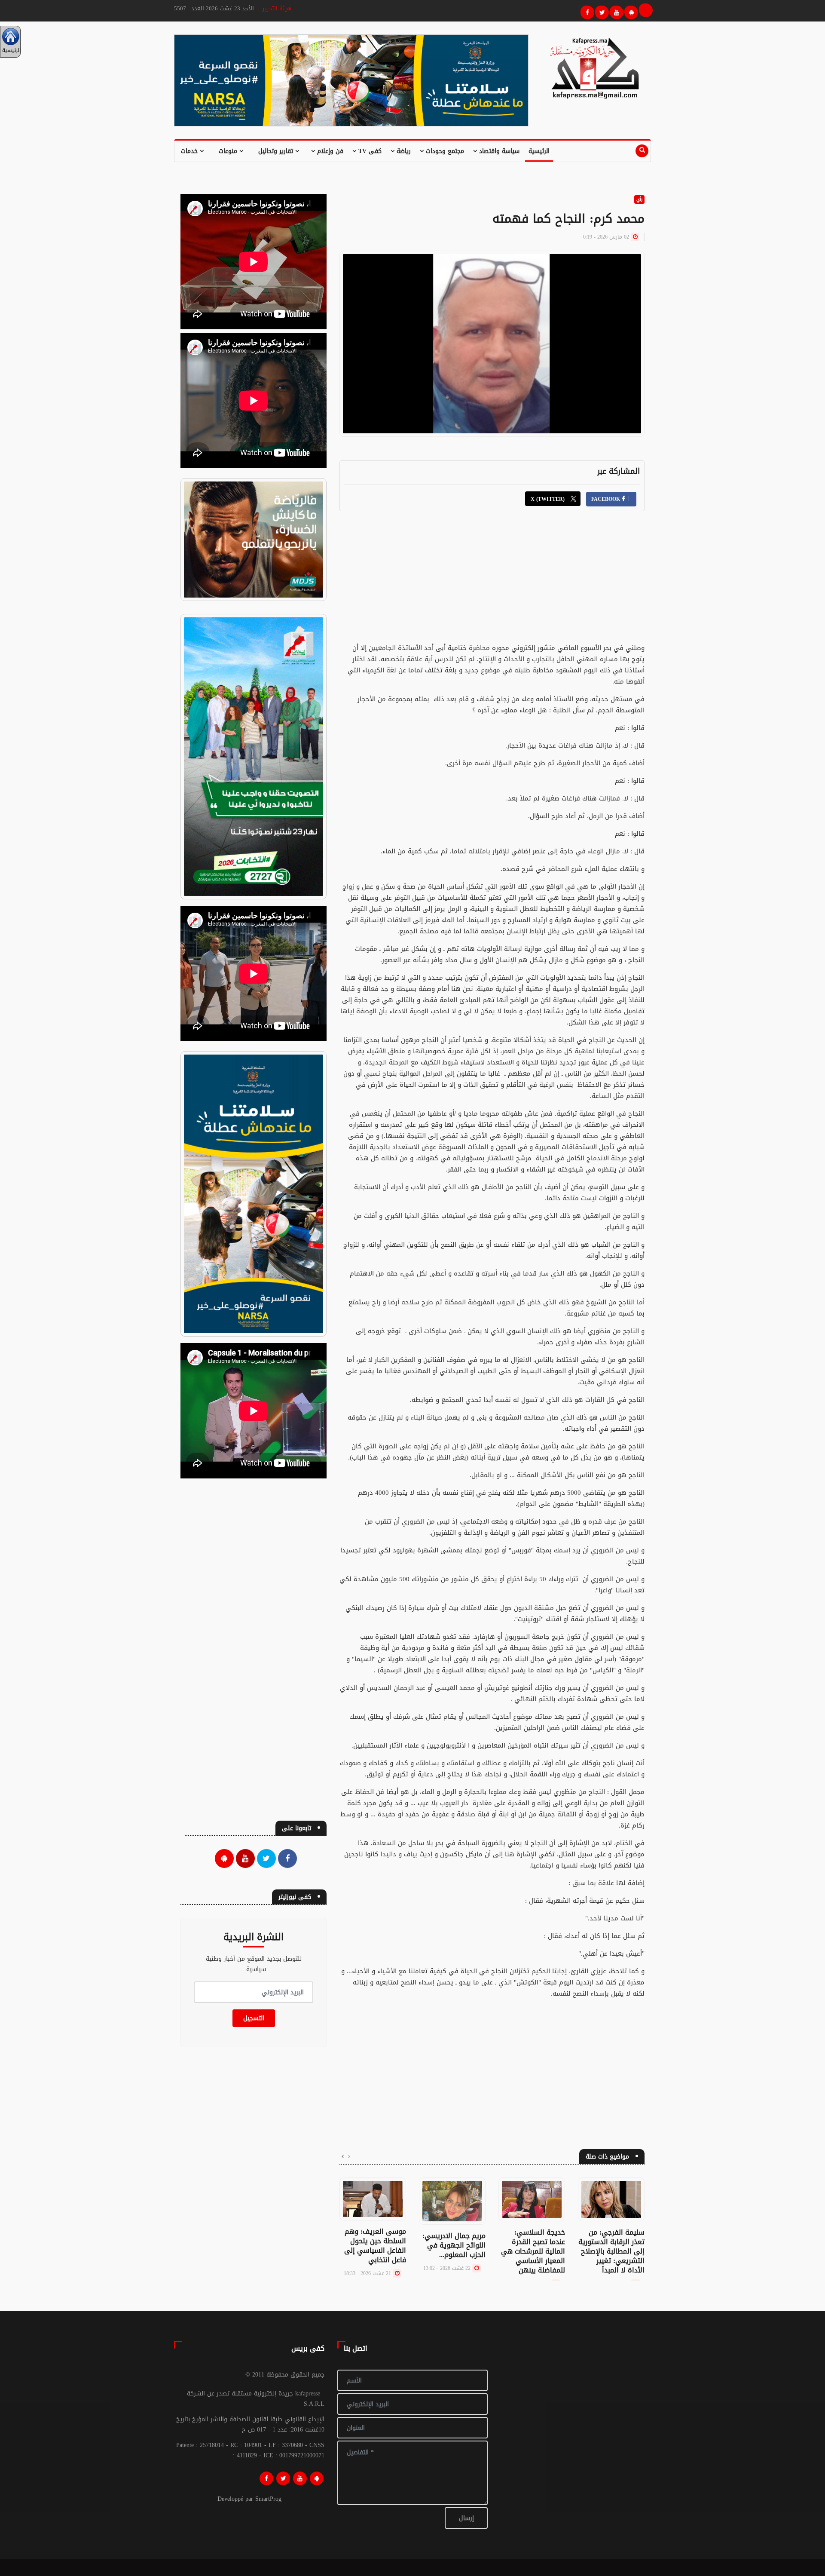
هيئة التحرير (277, 8)
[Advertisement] (492, 582)
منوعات (229, 151)
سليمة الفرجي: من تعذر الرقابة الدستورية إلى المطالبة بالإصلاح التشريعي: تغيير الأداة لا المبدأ (611, 2251)
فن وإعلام (329, 151)
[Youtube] (615, 11)
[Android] (317, 2478)
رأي (639, 199)
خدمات (190, 151)
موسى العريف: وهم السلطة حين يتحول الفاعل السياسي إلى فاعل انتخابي (375, 2246)
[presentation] (349, 2157)
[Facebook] (586, 11)
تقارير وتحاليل (277, 151)
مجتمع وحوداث (444, 151)
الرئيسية (539, 151)
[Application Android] (630, 11)
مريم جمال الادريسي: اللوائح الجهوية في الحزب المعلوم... (454, 2245)
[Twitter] (601, 11)
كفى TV (369, 151)
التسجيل (254, 2018)
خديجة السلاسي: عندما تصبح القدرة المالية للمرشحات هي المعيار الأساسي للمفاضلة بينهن (533, 2251)
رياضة (403, 151)
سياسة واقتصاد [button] (498, 151)
